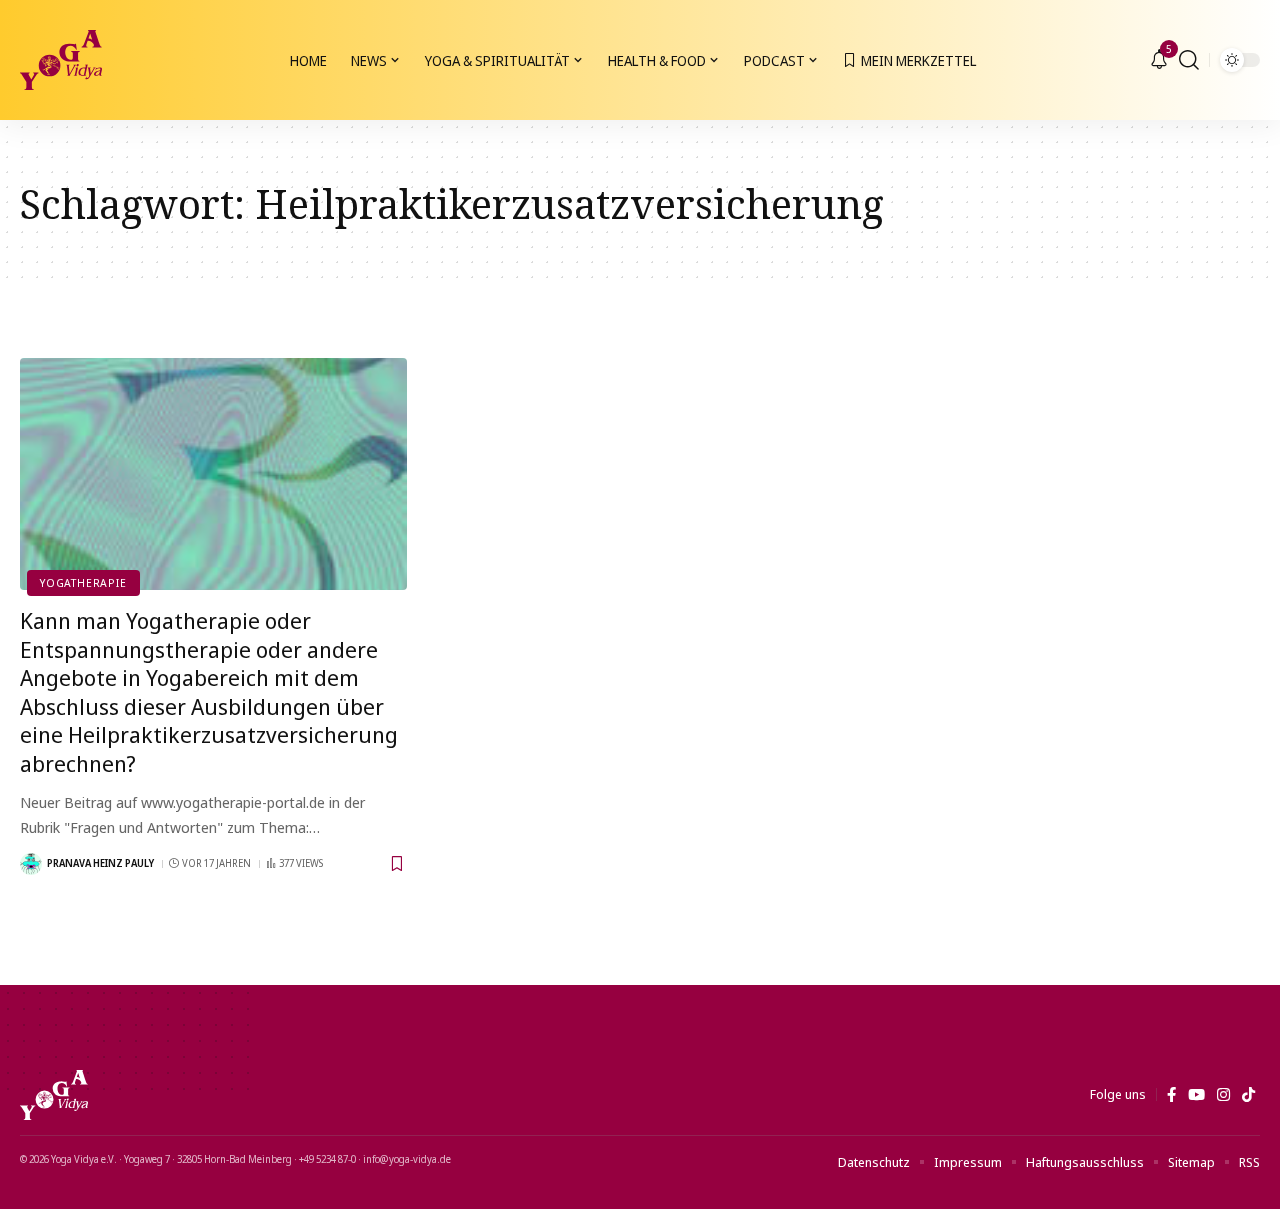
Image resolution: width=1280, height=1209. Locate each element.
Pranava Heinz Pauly (100, 863)
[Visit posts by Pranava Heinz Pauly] (31, 864)
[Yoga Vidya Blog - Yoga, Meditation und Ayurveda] (61, 60)
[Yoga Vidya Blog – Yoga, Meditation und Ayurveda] (54, 1095)
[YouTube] (1196, 1095)
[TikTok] (1248, 1095)
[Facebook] (1171, 1095)
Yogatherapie (83, 582)
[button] (1189, 60)
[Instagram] (1223, 1095)
